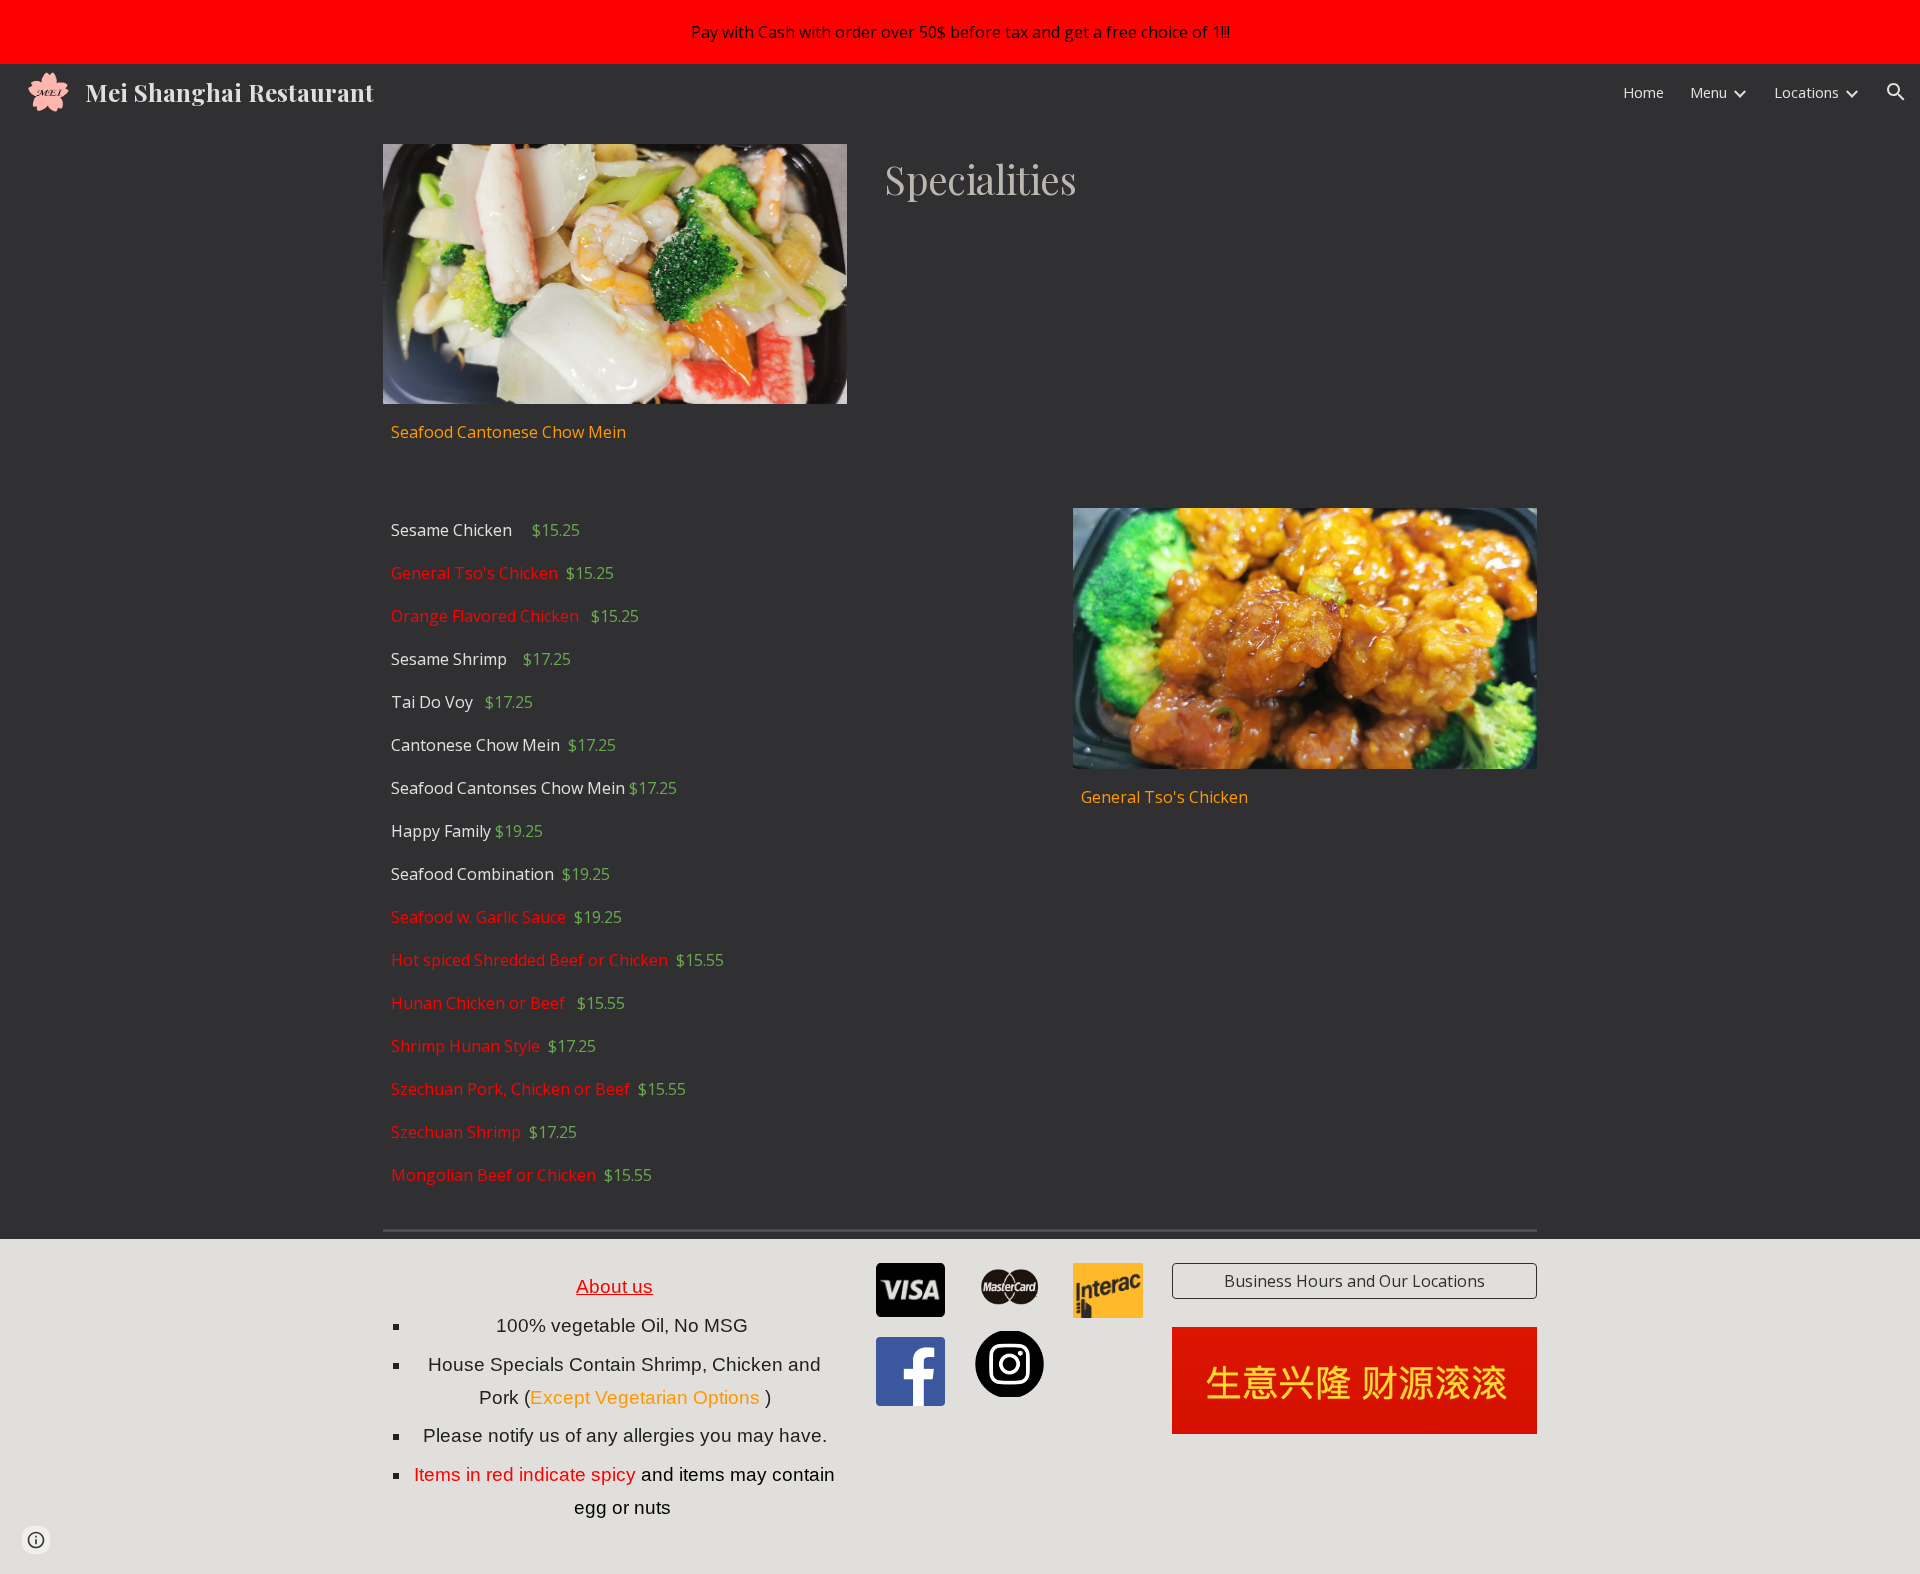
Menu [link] (1708, 92)
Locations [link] (1806, 92)
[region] (960, 32)
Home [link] (1643, 92)
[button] (1896, 92)
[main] (615, 432)
